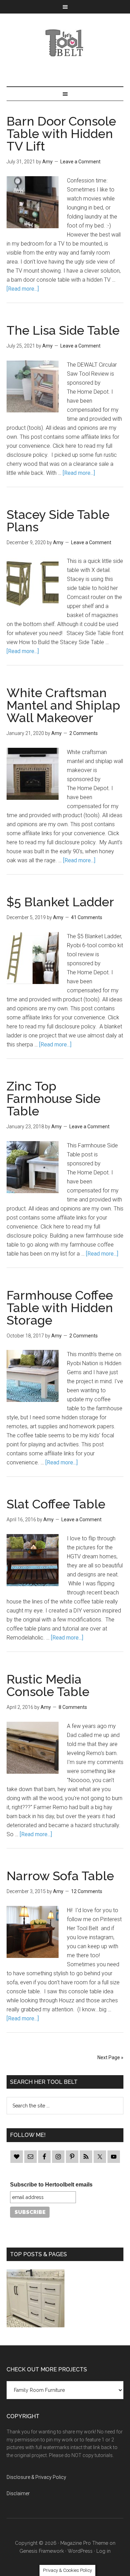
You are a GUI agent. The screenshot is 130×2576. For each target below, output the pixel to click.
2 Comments (84, 733)
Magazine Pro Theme (84, 2543)
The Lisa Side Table (63, 330)
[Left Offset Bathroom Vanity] (36, 2300)
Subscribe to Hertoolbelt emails (51, 2185)
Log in (103, 2551)
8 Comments (73, 1707)
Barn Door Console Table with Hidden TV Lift (61, 134)
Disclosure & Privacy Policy (36, 2477)
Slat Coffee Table (56, 1504)
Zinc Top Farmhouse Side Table (54, 1098)
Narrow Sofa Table (60, 1876)
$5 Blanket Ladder (60, 902)
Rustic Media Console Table (48, 1685)
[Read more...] (23, 289)
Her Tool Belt (65, 43)
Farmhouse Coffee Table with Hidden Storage (60, 1308)
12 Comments (87, 1891)
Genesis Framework (42, 2551)
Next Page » (110, 2057)
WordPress (80, 2551)
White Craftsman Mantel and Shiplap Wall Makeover (63, 705)
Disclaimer (18, 2493)
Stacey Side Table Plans (58, 521)
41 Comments (87, 917)
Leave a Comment (80, 162)
